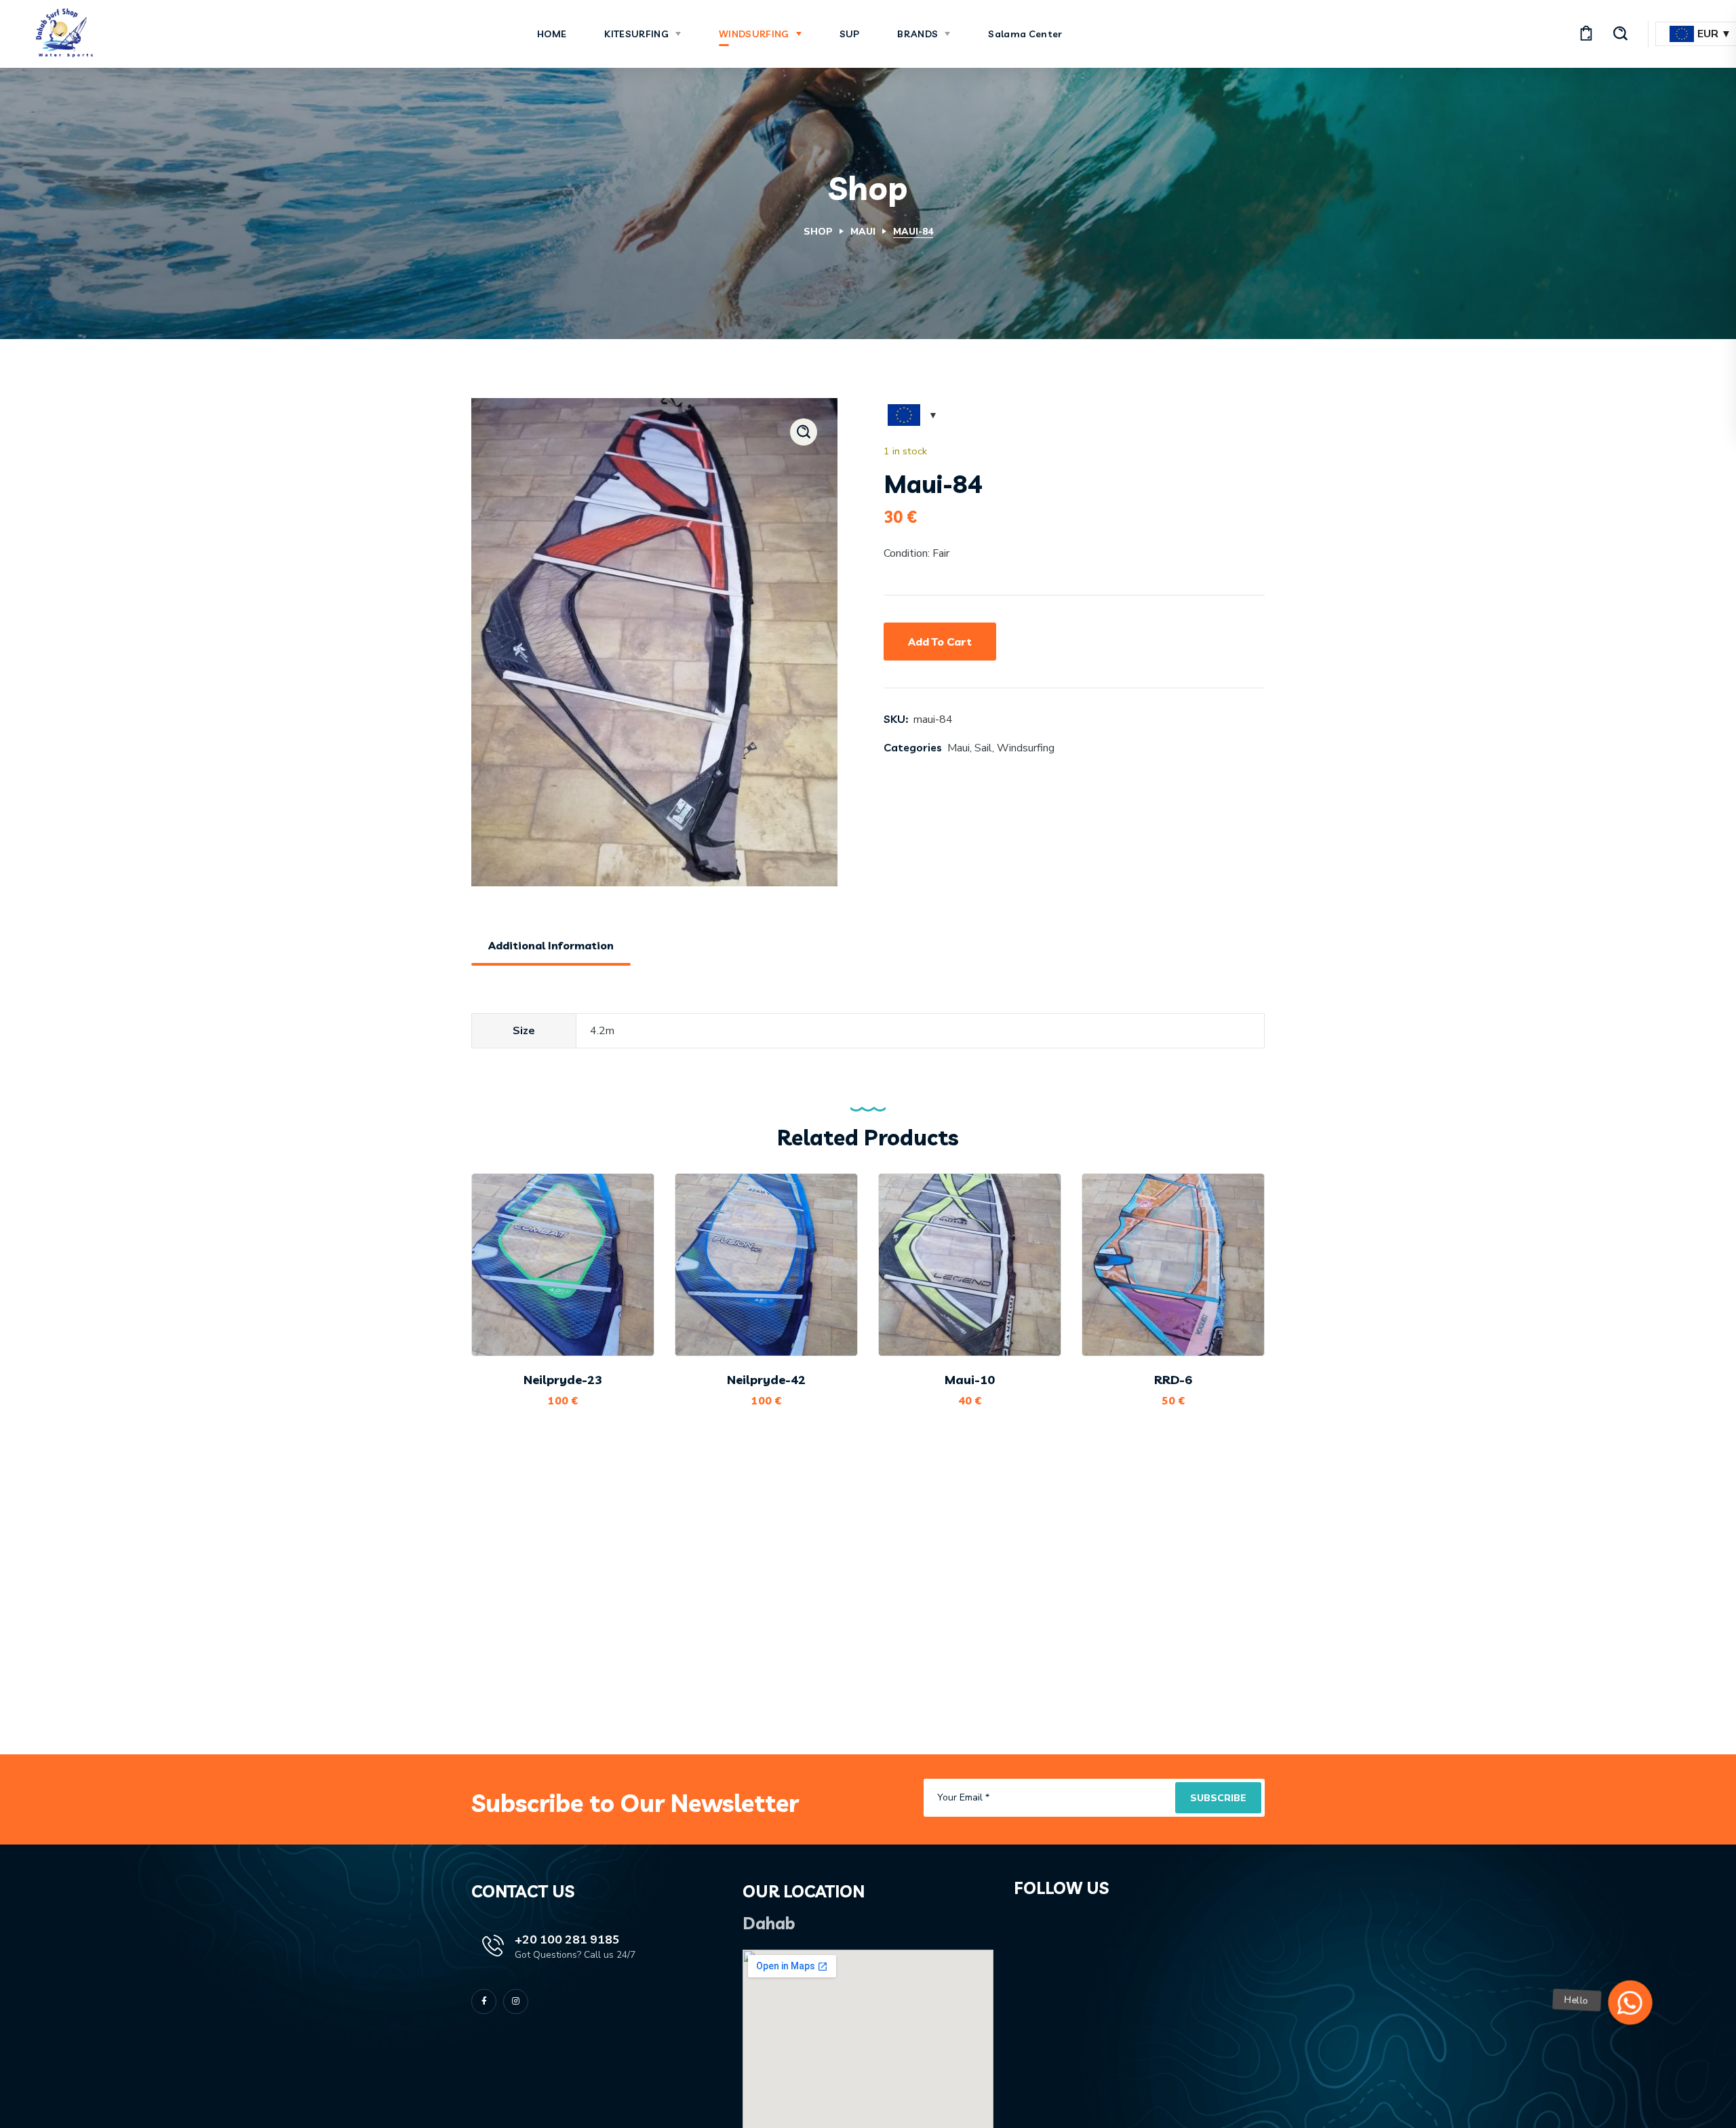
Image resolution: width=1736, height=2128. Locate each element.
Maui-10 (970, 1380)
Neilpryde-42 (766, 1380)
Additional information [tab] (551, 945)
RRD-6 (1173, 1380)
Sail (983, 748)
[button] (1586, 34)
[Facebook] (484, 2002)
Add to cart (940, 642)
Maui (863, 232)
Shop (818, 232)
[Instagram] (516, 2002)
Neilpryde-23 (563, 1380)
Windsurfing (1026, 748)
